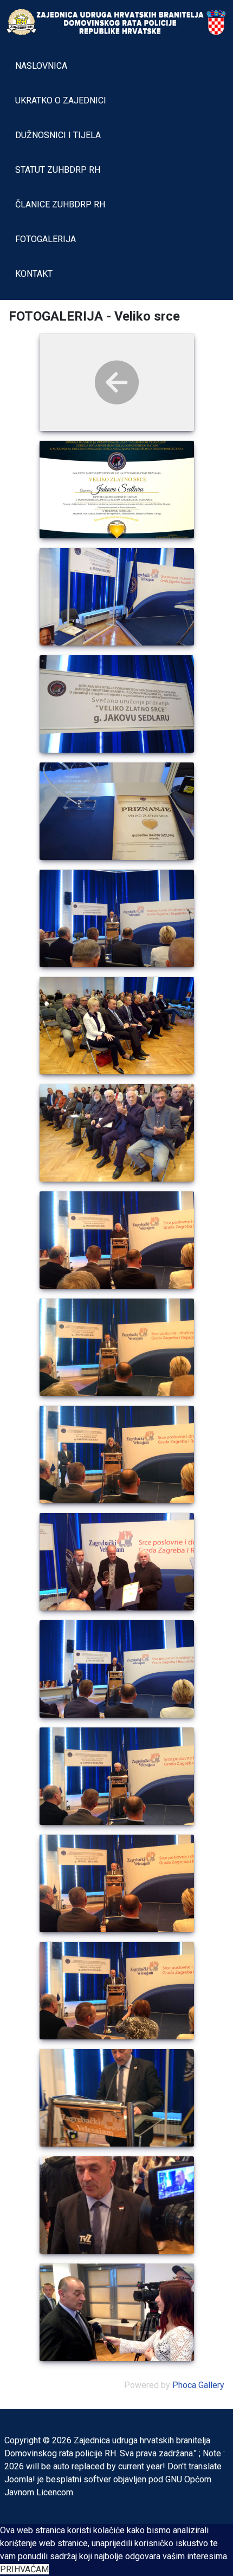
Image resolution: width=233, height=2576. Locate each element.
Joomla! (20, 2479)
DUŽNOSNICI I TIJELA (58, 135)
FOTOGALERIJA (46, 239)
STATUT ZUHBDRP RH (58, 170)
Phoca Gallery (198, 2385)
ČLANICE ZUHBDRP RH (60, 204)
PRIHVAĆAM (24, 2569)
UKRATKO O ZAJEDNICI (61, 100)
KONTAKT (34, 274)
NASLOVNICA (41, 66)
